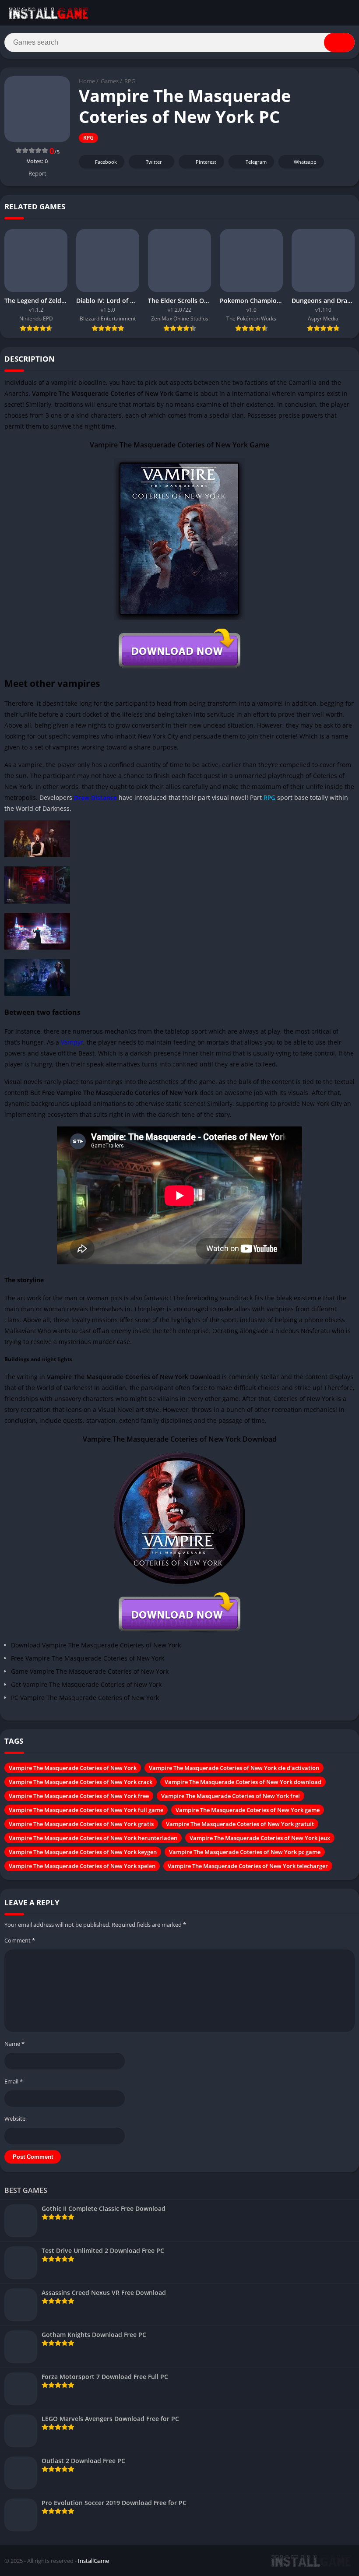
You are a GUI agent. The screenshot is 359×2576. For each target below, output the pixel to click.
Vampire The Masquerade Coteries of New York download (243, 1782)
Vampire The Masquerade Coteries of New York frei (231, 1796)
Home (87, 81)
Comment (20, 1940)
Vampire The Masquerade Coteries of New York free (79, 1796)
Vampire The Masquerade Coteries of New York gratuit (240, 1824)
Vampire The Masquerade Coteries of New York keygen (83, 1852)
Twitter (154, 162)
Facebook (106, 162)
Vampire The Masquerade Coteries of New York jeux (260, 1838)
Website (15, 2119)
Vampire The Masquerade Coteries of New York (73, 1768)
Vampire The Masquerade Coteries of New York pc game (245, 1852)
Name (14, 2044)
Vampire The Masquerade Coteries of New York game (248, 1810)
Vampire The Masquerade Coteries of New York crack (81, 1782)
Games (110, 81)
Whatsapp (305, 162)
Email (14, 2081)
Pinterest (206, 162)
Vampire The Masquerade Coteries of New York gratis (81, 1824)
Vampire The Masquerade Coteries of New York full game (86, 1810)
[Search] (339, 42)
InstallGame (93, 2561)
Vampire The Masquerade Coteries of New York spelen (82, 1866)
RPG (130, 81)
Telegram (256, 162)
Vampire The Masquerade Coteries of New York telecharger (248, 1866)
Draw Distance (95, 797)
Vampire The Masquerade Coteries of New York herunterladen (93, 1838)
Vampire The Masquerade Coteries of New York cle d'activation (234, 1768)
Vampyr (72, 1042)
